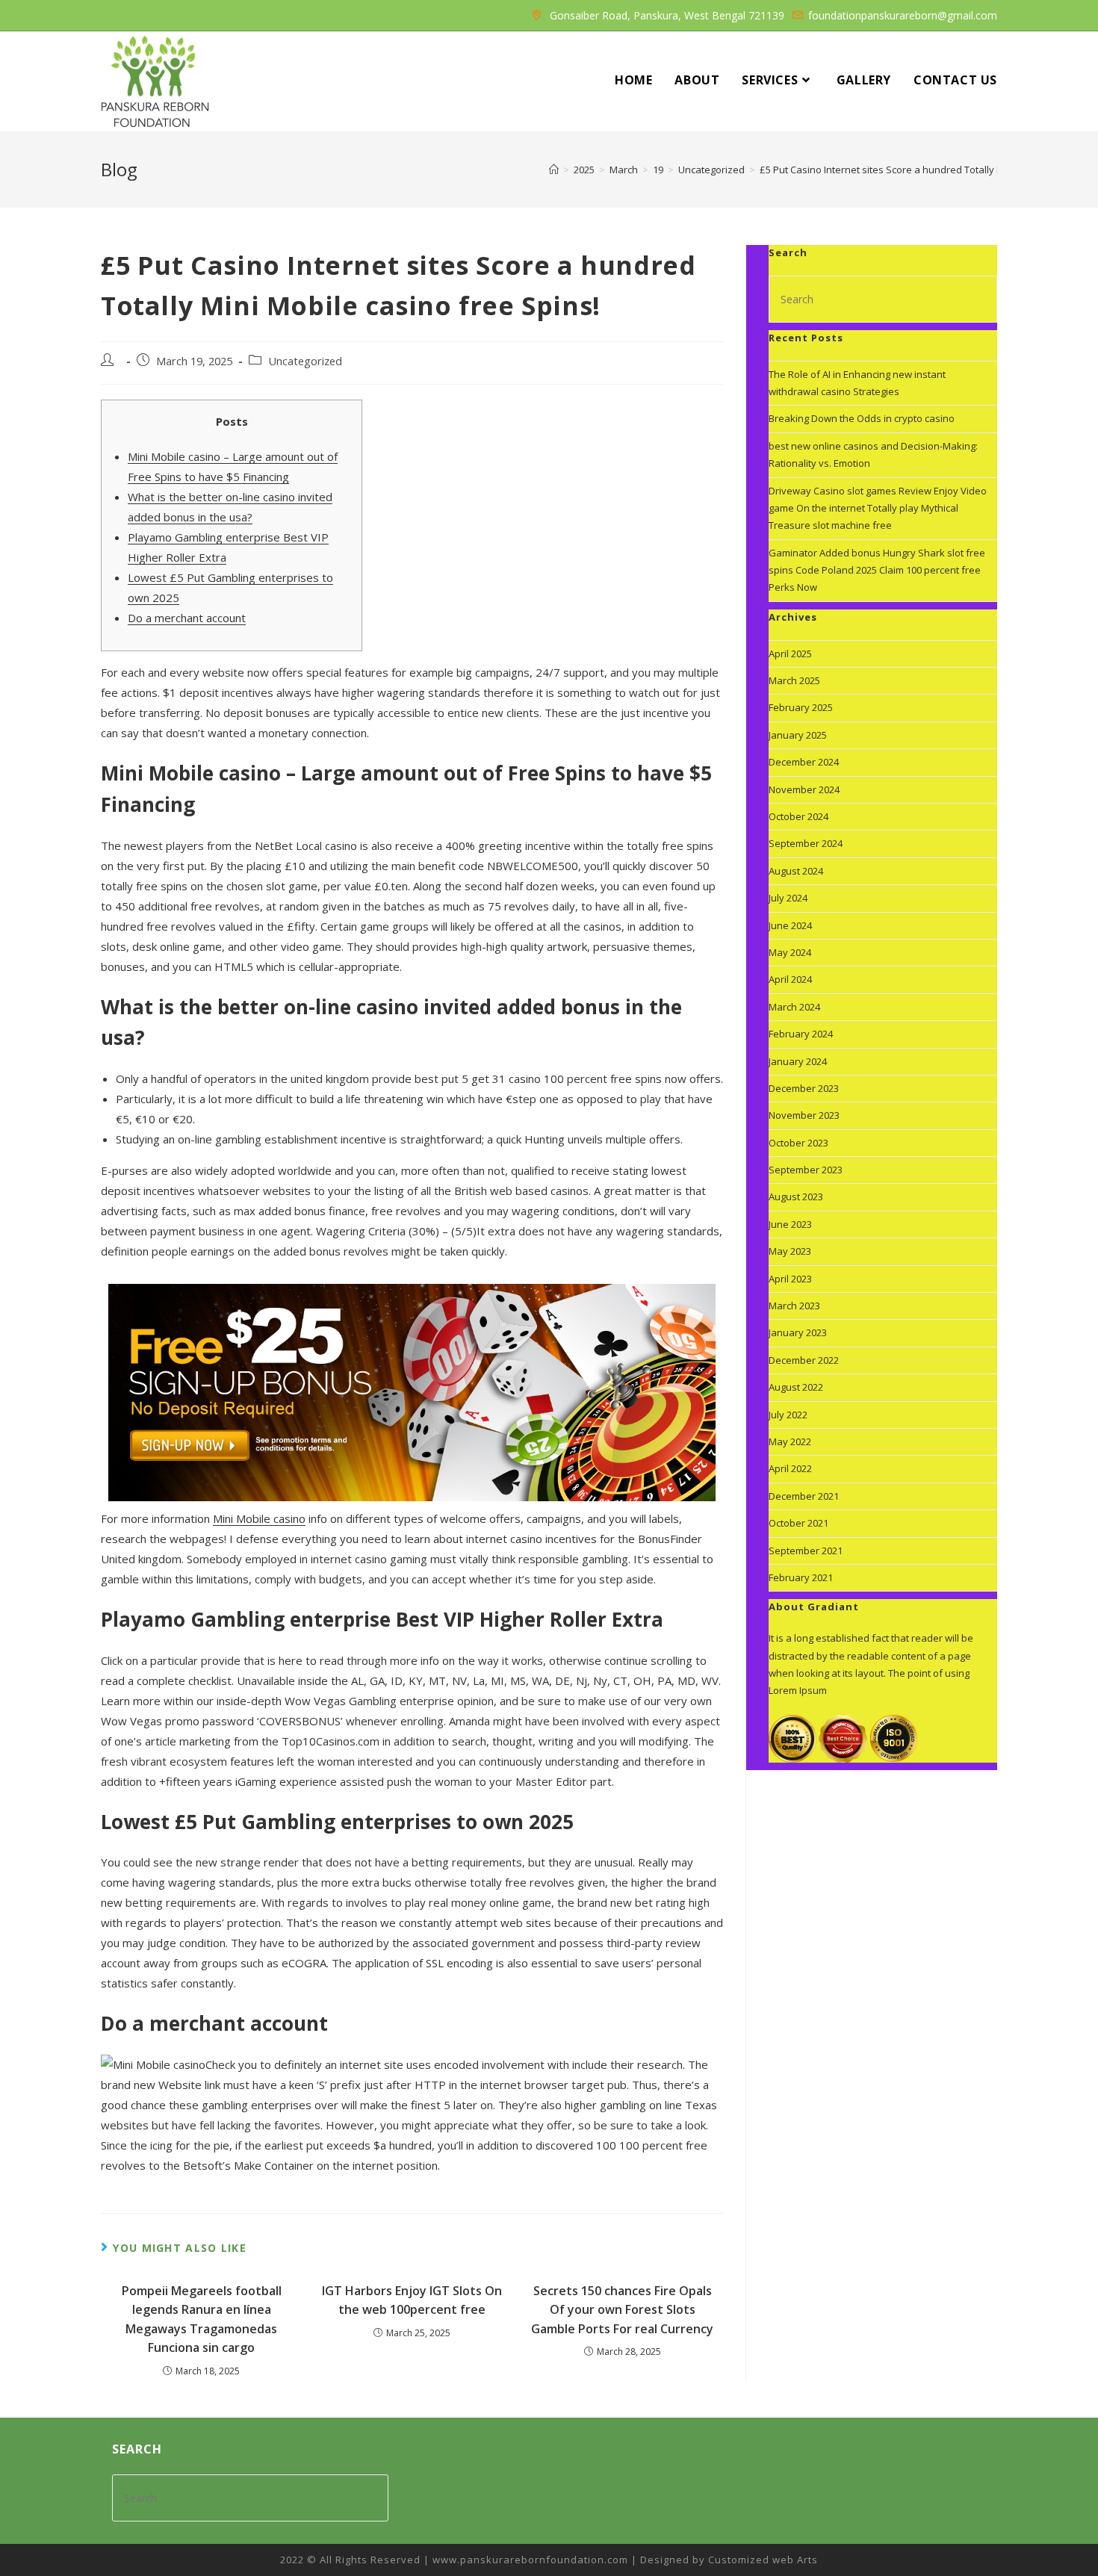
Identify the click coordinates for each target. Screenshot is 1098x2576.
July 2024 (788, 898)
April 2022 (790, 1468)
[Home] (554, 170)
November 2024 (804, 789)
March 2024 (794, 1007)
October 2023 (798, 1143)
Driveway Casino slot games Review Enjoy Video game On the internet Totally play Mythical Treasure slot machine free (878, 508)
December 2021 (804, 1496)
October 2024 (798, 816)
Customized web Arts (763, 2560)
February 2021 (801, 1577)
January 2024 (798, 1061)
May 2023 (790, 1251)
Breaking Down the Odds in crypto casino (862, 418)
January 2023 (798, 1332)
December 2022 (804, 1360)
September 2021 (806, 1551)
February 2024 (801, 1034)
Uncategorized (305, 361)
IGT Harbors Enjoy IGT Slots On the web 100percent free (412, 2300)
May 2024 (790, 952)
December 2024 (804, 762)
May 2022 (790, 1441)
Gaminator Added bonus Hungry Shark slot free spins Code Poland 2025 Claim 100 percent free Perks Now (877, 570)
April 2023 (790, 1279)
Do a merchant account (187, 618)
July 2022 (788, 1415)
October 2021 (798, 1523)
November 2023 (804, 1115)
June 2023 (790, 1224)
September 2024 (806, 843)
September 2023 (806, 1170)
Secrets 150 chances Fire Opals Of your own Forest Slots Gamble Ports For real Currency (622, 2310)
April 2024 (790, 979)
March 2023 (794, 1306)
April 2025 (790, 654)
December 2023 (804, 1088)
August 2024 (796, 871)
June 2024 (790, 925)
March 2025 (794, 680)
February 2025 (801, 707)
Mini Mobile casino (259, 1518)
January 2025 (798, 735)
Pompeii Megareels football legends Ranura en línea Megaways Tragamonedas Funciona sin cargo (202, 2319)
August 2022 (796, 1387)
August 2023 (796, 1197)
